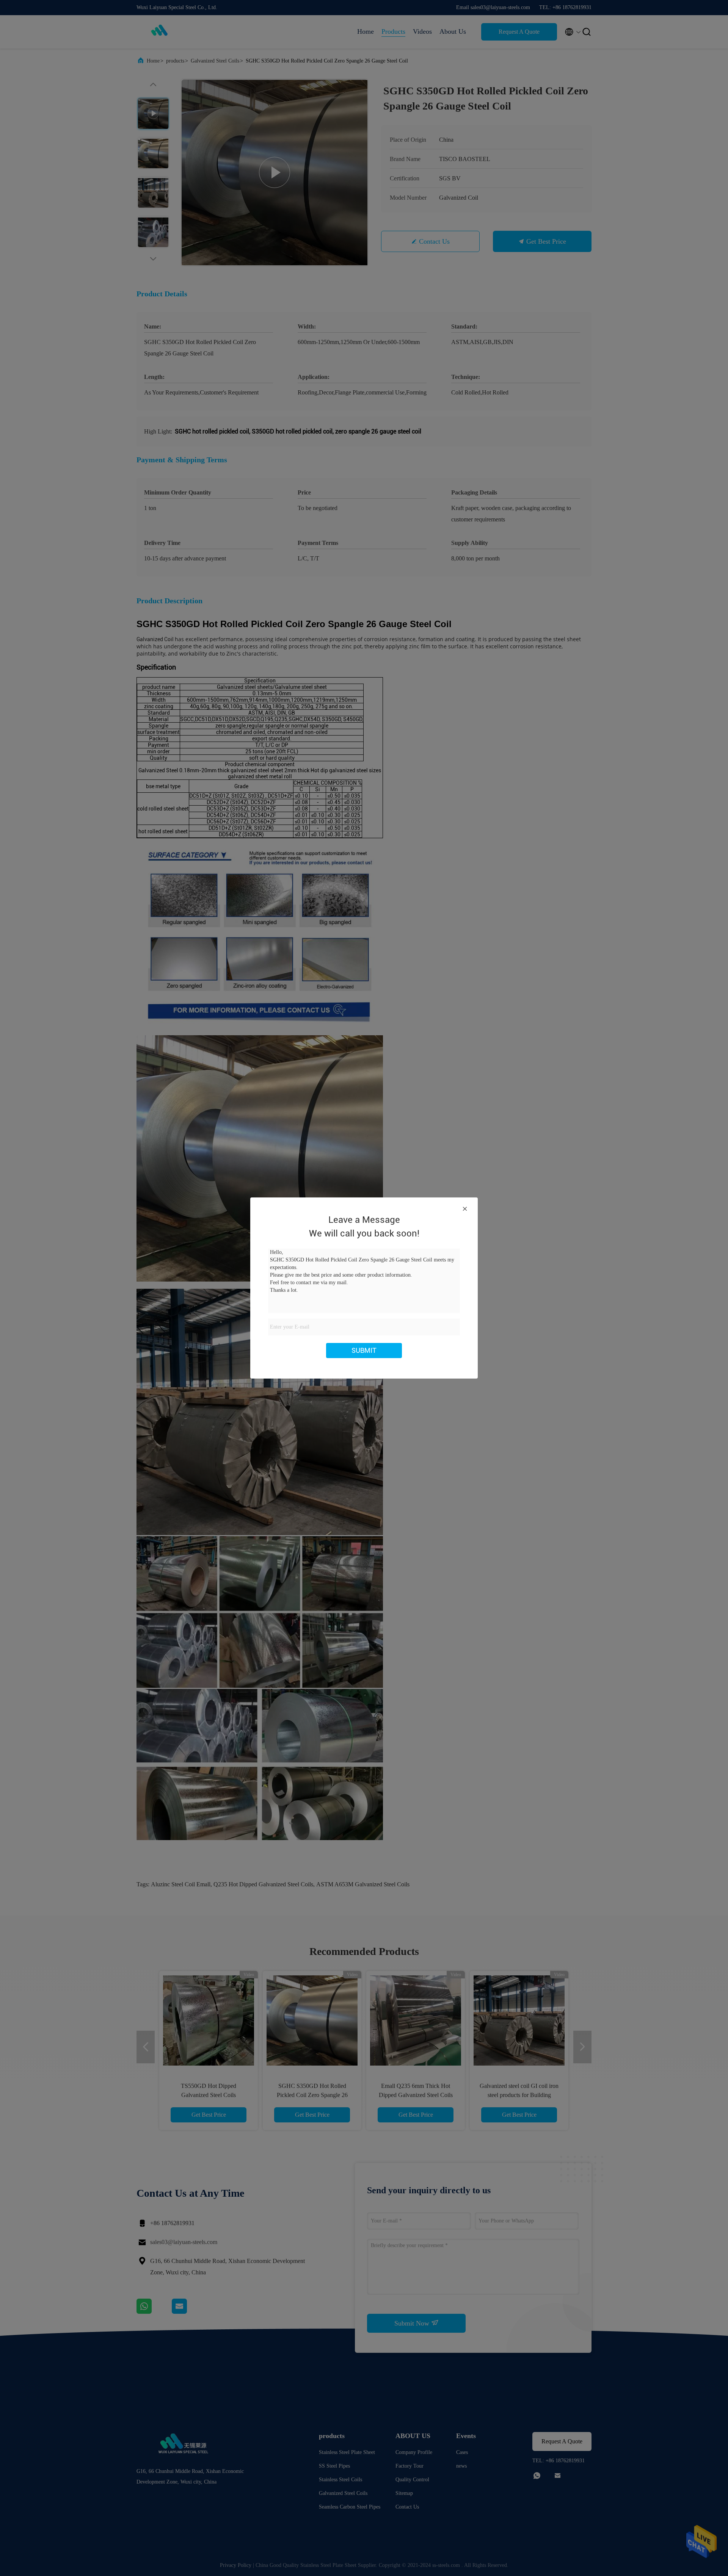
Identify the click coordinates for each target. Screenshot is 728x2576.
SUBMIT (364, 1350)
